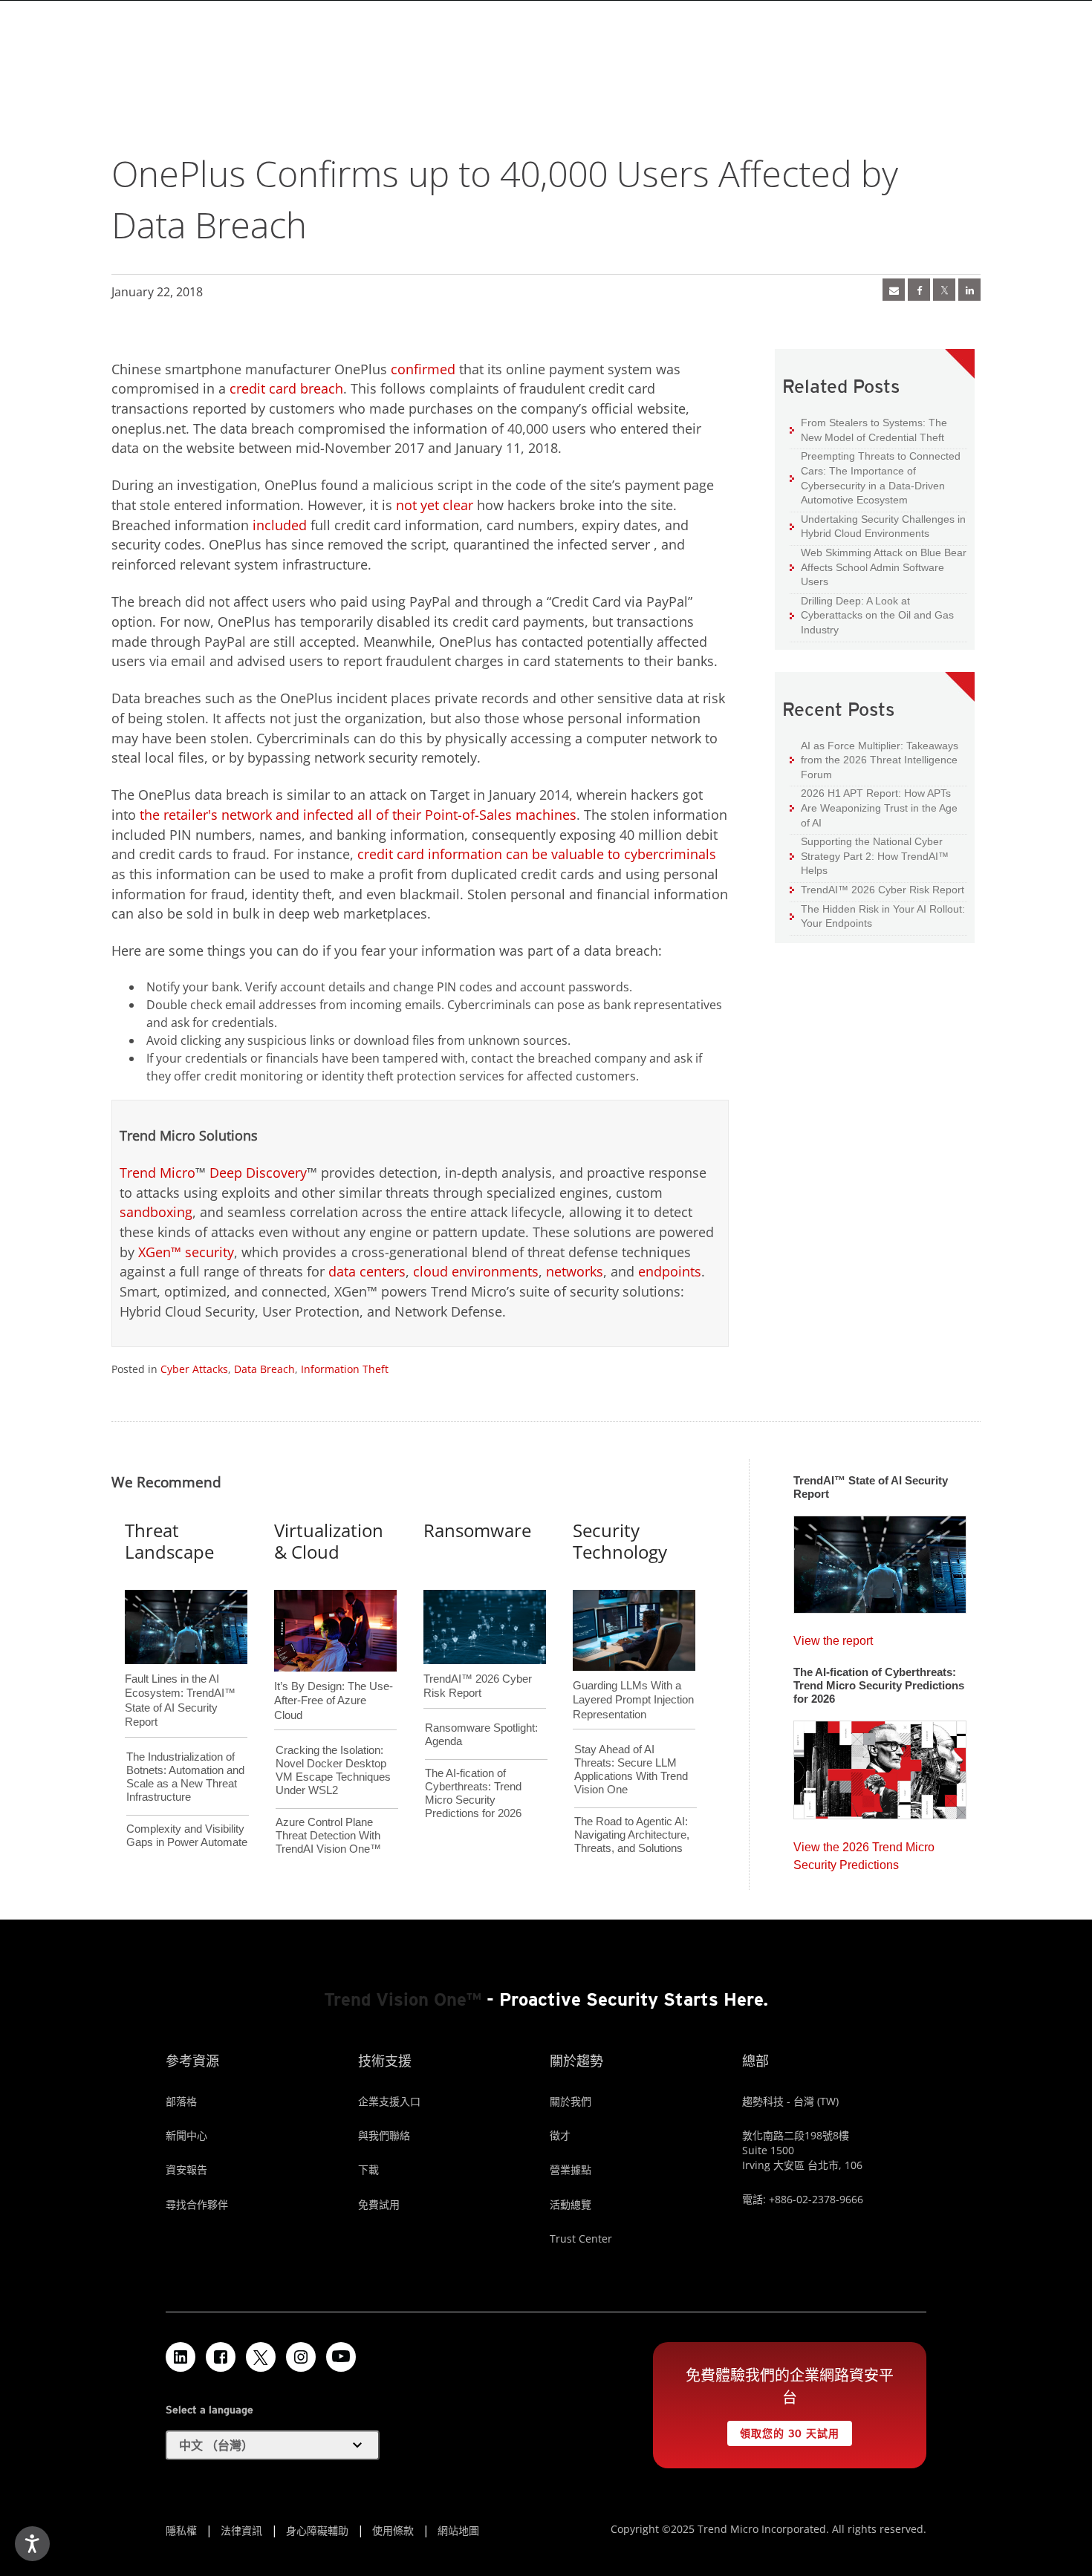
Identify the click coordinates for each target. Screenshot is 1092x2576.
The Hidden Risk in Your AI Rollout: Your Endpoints (877, 916)
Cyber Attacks (194, 1369)
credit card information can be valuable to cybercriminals (537, 854)
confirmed (423, 369)
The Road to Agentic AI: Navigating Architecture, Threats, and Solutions (632, 1835)
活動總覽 (571, 2204)
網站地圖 (458, 2530)
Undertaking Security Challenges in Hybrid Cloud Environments (878, 526)
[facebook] (919, 290)
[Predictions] (880, 1765)
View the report (833, 1637)
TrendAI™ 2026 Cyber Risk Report (883, 890)
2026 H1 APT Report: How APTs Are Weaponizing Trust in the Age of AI (874, 807)
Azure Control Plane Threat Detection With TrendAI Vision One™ (328, 1835)
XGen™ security (186, 1252)
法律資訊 (241, 2530)
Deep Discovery (258, 1173)
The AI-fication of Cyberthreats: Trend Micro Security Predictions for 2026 (473, 1793)
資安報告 (186, 2169)
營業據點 (571, 2169)
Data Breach (264, 1369)
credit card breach (286, 388)
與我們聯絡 (384, 2135)
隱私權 (181, 2530)
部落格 (181, 2101)
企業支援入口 (389, 2101)
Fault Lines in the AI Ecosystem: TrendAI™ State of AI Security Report (180, 1676)
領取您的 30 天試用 (783, 2430)
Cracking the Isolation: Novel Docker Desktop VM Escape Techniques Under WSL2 (333, 1770)
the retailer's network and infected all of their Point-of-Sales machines (358, 815)
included (280, 525)
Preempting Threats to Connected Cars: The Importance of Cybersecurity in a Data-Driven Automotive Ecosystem (875, 477)
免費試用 (379, 2204)
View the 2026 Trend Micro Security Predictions (864, 1852)
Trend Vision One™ (403, 1999)
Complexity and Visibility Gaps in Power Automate (187, 1835)
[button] (273, 2445)
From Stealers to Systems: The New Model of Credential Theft (868, 430)
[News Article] (894, 290)
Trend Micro (157, 1173)
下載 (368, 2169)
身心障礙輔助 (317, 2530)
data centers (367, 1271)
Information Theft (345, 1369)
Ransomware (477, 1530)
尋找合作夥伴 (197, 2204)
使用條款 (393, 2530)
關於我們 (571, 2101)
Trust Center (581, 2238)
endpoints (670, 1271)
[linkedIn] (969, 290)
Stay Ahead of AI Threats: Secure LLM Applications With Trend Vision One (631, 1769)
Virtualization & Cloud (329, 1541)
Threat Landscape (169, 1541)
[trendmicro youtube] (341, 2357)
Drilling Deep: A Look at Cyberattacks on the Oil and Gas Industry (872, 615)
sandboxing (156, 1212)
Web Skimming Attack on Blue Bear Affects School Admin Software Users (878, 567)
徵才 (560, 2135)
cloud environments (476, 1271)
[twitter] (944, 290)
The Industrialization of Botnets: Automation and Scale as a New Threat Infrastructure (185, 1777)
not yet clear (435, 505)
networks (575, 1271)
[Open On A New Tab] (261, 2357)
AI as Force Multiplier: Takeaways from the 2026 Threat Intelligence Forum (874, 760)
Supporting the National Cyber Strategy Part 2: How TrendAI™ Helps (869, 855)
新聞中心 (186, 2135)
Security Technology (620, 1541)
